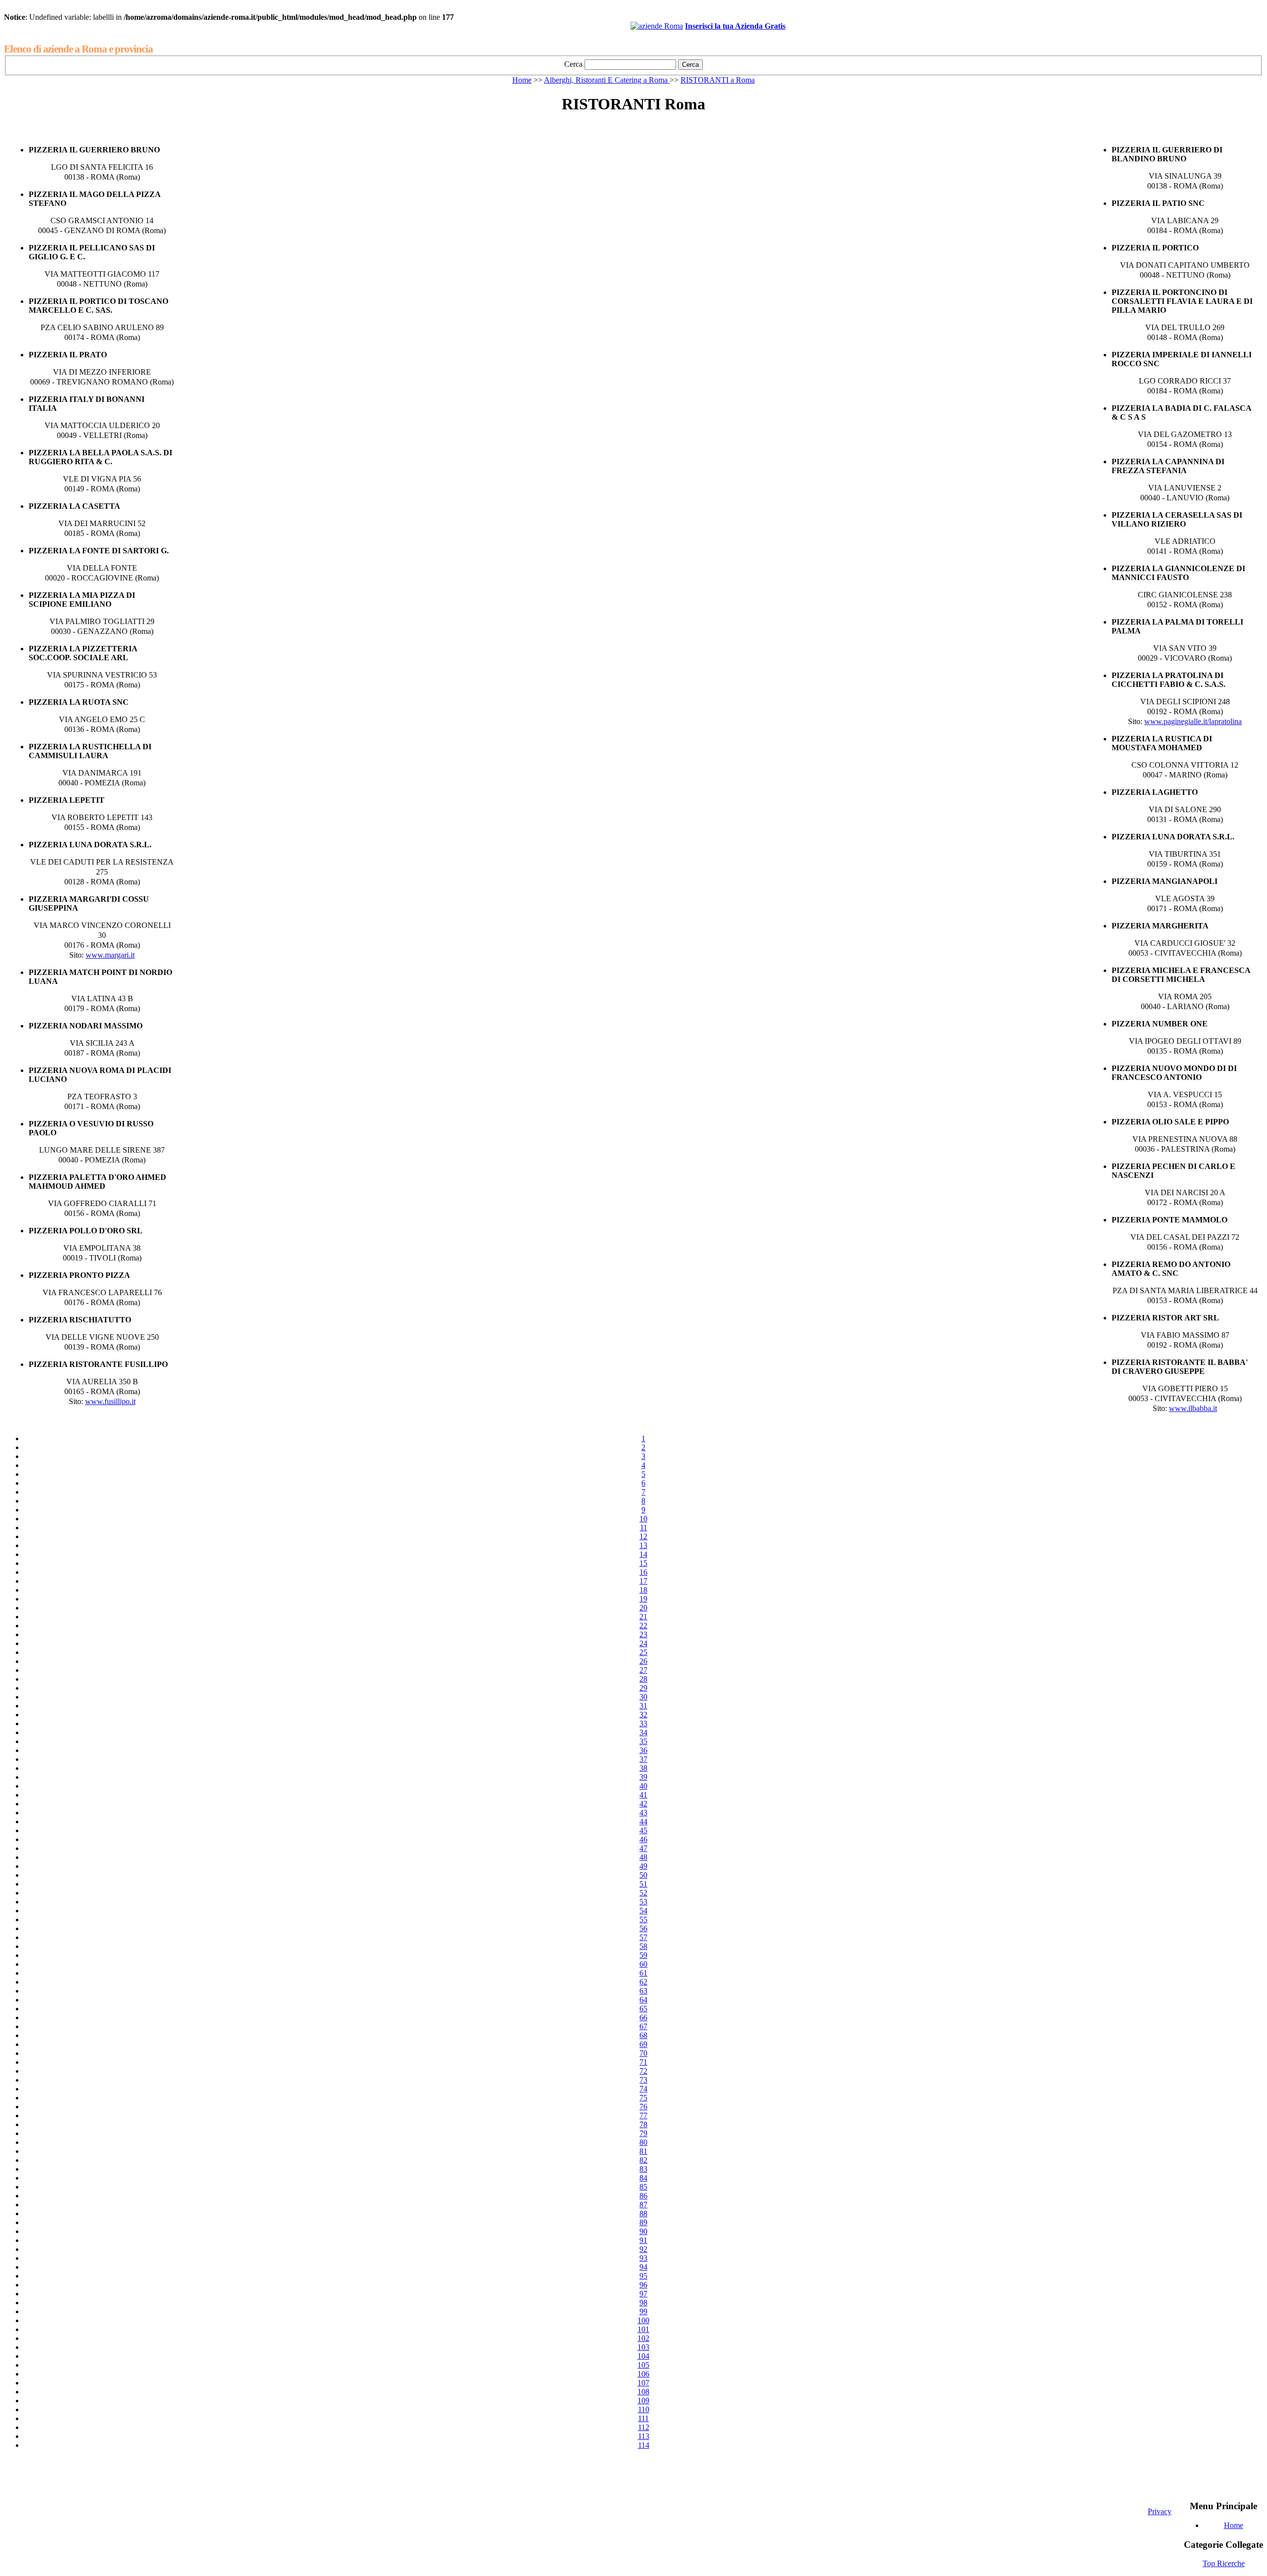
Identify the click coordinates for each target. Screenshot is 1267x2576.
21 (643, 1617)
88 (643, 2213)
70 (643, 2053)
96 (643, 2285)
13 (643, 1545)
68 (643, 2035)
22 (643, 1626)
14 (643, 1554)
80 (643, 2142)
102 (643, 2338)
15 (643, 1563)
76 (643, 2107)
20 (643, 1608)
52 (643, 1893)
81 (643, 2151)
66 (643, 2017)
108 (643, 2392)
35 (643, 1741)
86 (643, 2196)
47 (643, 1848)
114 (644, 2445)
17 (643, 1581)
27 (643, 1670)
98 (643, 2303)
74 (643, 2089)
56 (643, 1928)
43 (643, 1813)
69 (643, 2044)
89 (643, 2222)
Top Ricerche (1224, 2563)
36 (643, 1750)
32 (643, 1715)
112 (644, 2427)
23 (643, 1634)
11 (644, 1528)
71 (643, 2062)
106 (643, 2374)
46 (643, 1839)
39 (643, 1777)
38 (643, 1768)
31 (643, 1706)
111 (643, 2418)
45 (643, 1830)
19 (643, 1599)
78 (643, 2124)
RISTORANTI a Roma (718, 80)
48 (643, 1857)
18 (643, 1590)
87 (643, 2205)
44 (643, 1822)
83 (643, 2169)
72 (643, 2071)
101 (643, 2329)
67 (643, 2026)
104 (643, 2356)
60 (643, 1964)
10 (643, 1519)
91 (643, 2240)
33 (643, 1724)
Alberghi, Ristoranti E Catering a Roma (607, 80)
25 (643, 1652)
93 (643, 2258)
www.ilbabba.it (1193, 1408)
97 (643, 2294)
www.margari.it (110, 955)
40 (643, 1786)
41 (643, 1795)
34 (643, 1732)
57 (643, 1937)
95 (643, 2276)
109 (643, 2401)
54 (643, 1911)
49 (643, 1866)
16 (643, 1572)
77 (643, 2115)
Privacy (1160, 2511)
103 (643, 2347)
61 (643, 1973)
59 (643, 1955)
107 (643, 2383)
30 (643, 1697)
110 (644, 2409)
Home (522, 80)
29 (643, 1688)
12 (643, 1536)
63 (643, 1991)
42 (643, 1804)
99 (643, 2311)
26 (643, 1661)
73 (643, 2080)
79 (643, 2133)
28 (643, 1679)
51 (643, 1884)
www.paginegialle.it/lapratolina (1193, 721)
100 (643, 2320)
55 (643, 1920)
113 (644, 2436)
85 (643, 2187)
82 (643, 2160)
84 (643, 2178)
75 (643, 2098)
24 (643, 1643)
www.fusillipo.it (110, 1401)
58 (643, 1946)
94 (643, 2267)
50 (643, 1875)
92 (643, 2249)
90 (643, 2231)
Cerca (573, 64)
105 (643, 2365)
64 (643, 2000)
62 (643, 1982)
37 (643, 1759)
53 (643, 1902)
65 (643, 2009)
